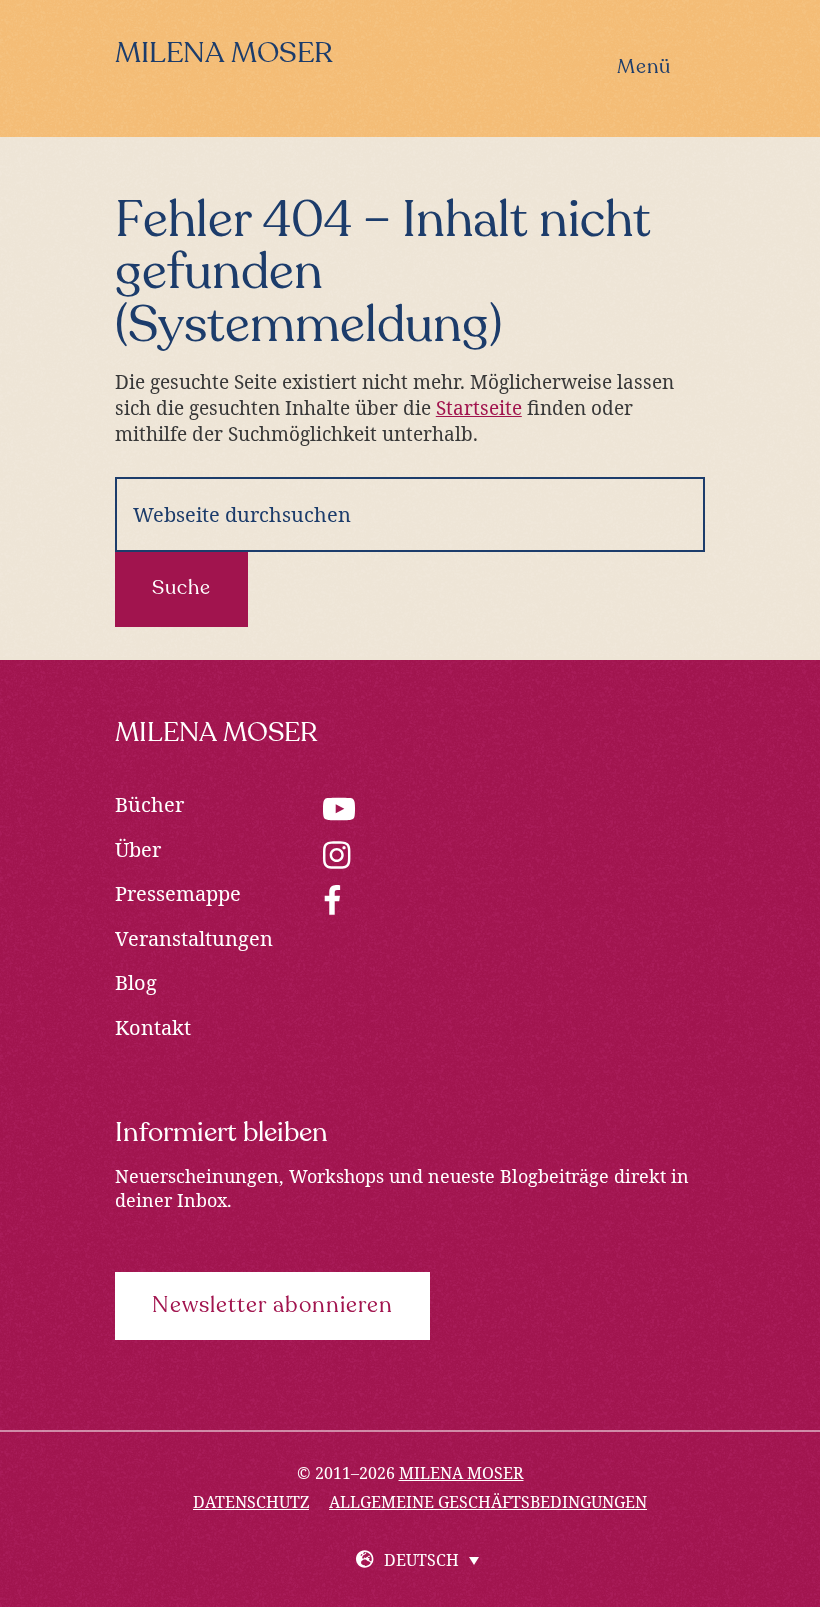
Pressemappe (178, 893)
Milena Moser (224, 54)
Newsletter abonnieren (272, 1306)
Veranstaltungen (194, 938)
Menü (644, 68)
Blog (136, 982)
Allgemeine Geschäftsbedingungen (488, 1502)
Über (138, 849)
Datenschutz (251, 1502)
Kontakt (153, 1027)
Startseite (479, 408)
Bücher (149, 804)
